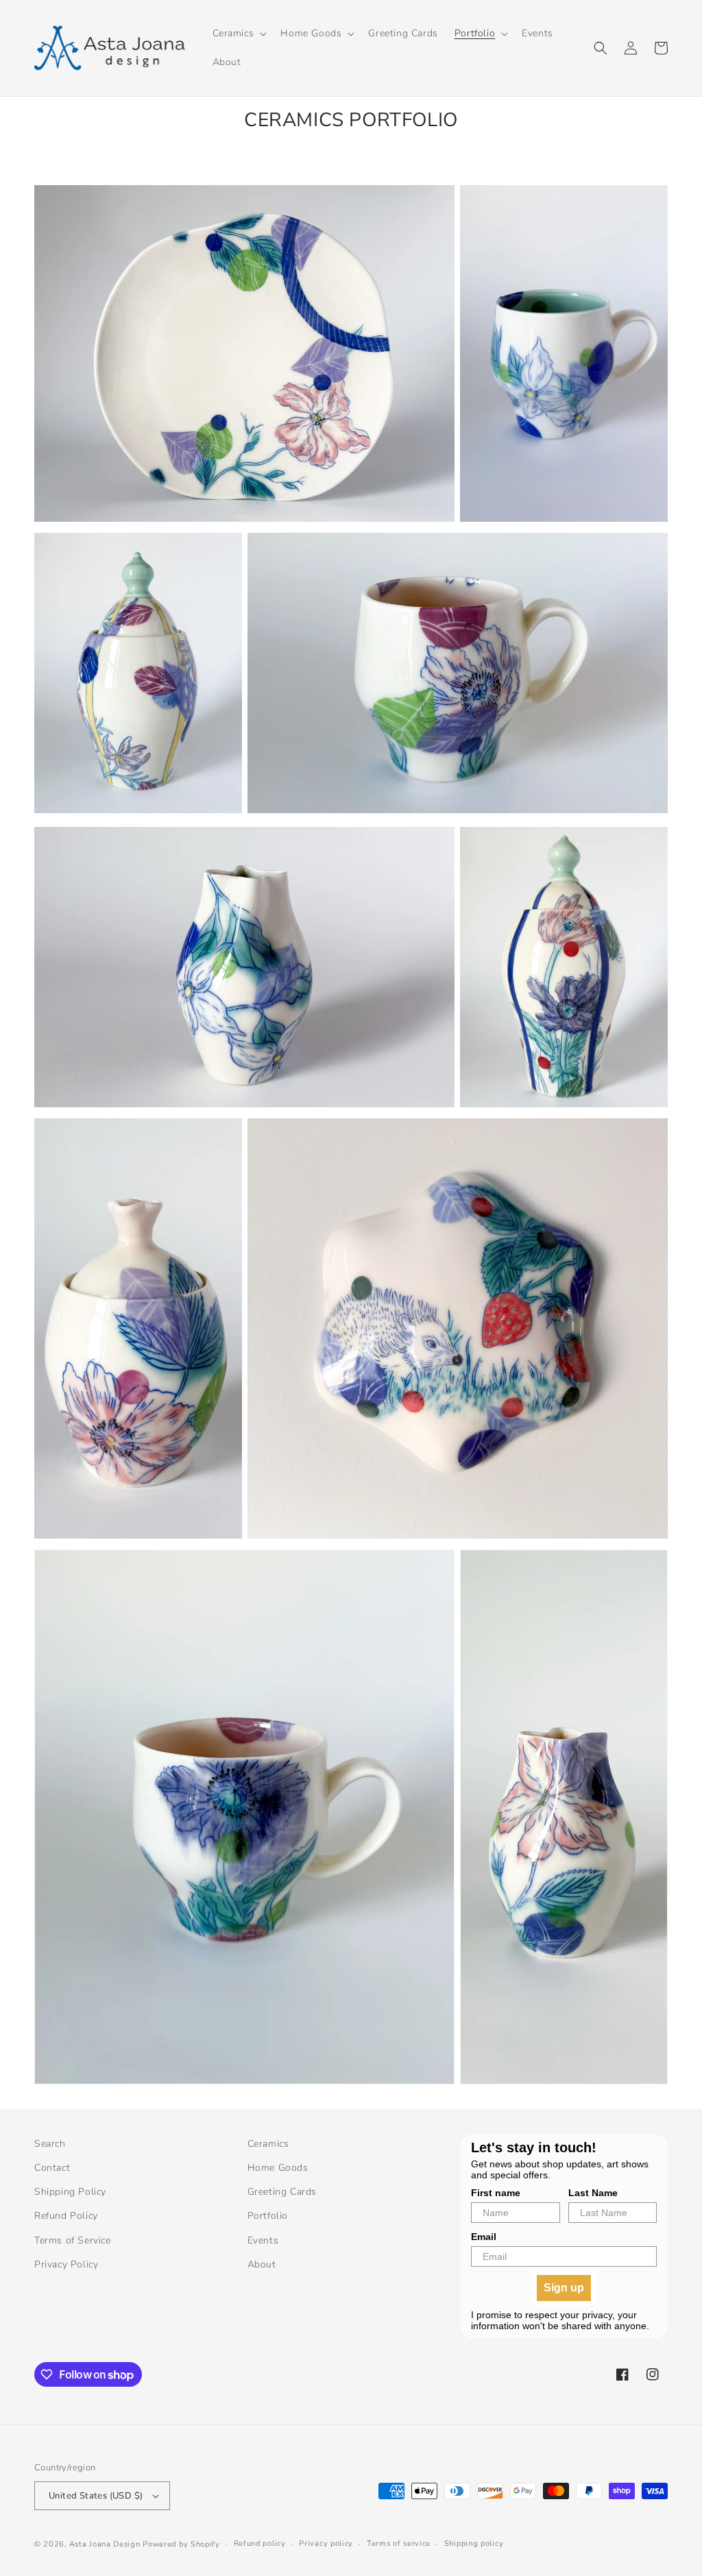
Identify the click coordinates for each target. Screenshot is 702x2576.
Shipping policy (474, 2543)
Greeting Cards (282, 2192)
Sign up (564, 2288)
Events (263, 2240)
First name (496, 2193)
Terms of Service (73, 2240)
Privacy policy (326, 2543)
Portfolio (268, 2216)
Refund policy (260, 2543)
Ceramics (268, 2144)
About (262, 2264)
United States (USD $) (96, 2496)
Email (484, 2237)
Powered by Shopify (181, 2544)
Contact (52, 2168)
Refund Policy (66, 2216)
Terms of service (399, 2543)
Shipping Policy (70, 2192)
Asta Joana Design (105, 2544)
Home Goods (278, 2168)
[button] (239, 34)
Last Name (593, 2193)
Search (50, 2144)
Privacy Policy (66, 2264)
